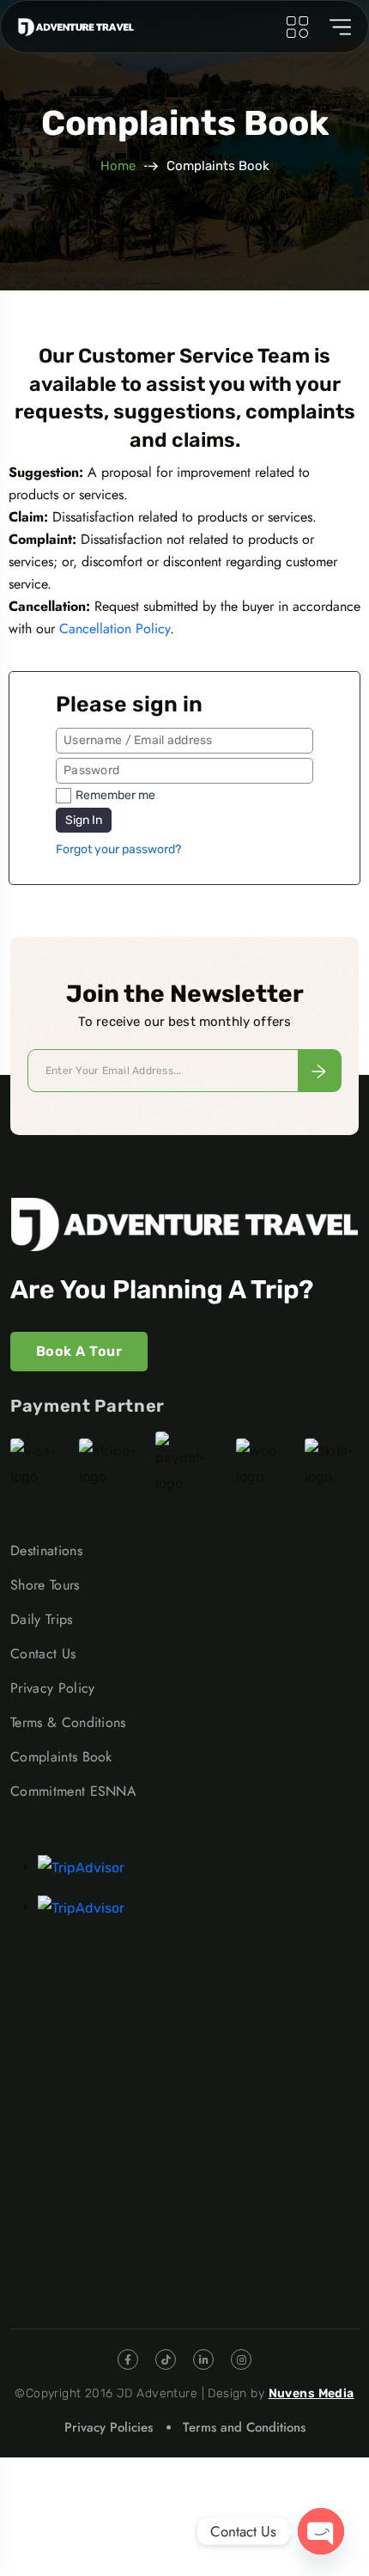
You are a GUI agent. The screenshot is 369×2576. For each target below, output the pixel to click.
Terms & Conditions (68, 1722)
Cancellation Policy (115, 629)
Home (118, 166)
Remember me (115, 795)
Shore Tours (45, 1585)
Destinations (46, 1550)
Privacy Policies (109, 2427)
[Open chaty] (321, 2531)
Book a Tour (79, 1351)
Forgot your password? (118, 849)
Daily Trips (42, 1619)
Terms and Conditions (244, 2427)
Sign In (84, 820)
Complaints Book (61, 1757)
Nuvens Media (312, 2393)
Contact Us (43, 1654)
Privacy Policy (52, 1688)
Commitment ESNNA (73, 1791)
